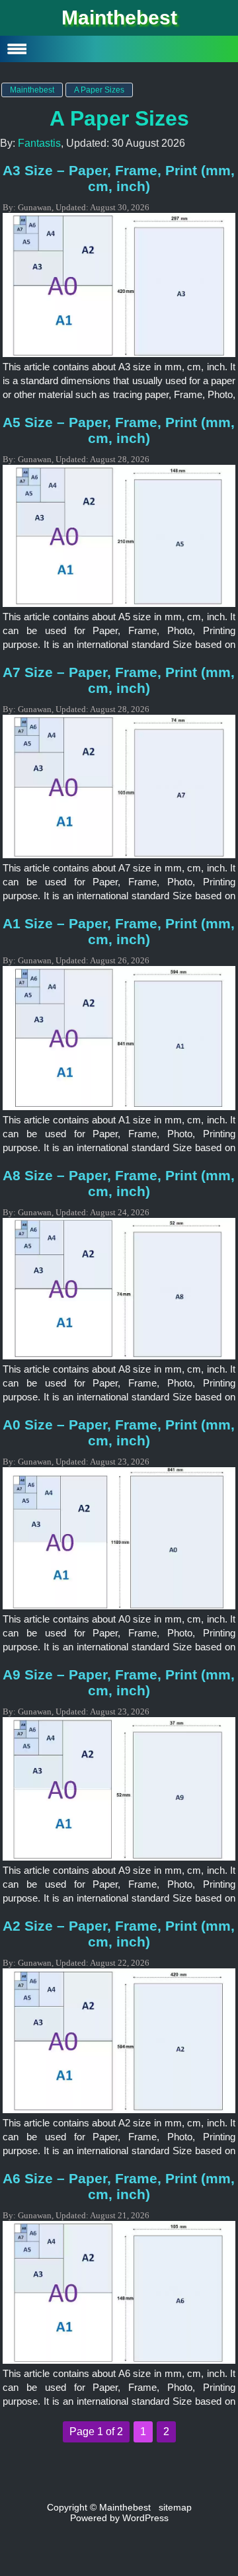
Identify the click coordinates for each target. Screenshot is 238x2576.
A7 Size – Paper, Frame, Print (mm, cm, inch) (119, 680)
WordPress (145, 2518)
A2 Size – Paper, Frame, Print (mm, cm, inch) (119, 1934)
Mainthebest (119, 18)
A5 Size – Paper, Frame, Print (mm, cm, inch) (119, 430)
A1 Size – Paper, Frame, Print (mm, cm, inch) (119, 931)
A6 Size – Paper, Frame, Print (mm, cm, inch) (119, 2186)
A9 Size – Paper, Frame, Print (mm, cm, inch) (119, 1682)
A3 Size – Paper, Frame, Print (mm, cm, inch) (119, 178)
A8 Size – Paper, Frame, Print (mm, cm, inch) (119, 1183)
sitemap (175, 2507)
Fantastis (39, 143)
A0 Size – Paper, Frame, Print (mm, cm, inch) (119, 1432)
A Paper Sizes (119, 118)
